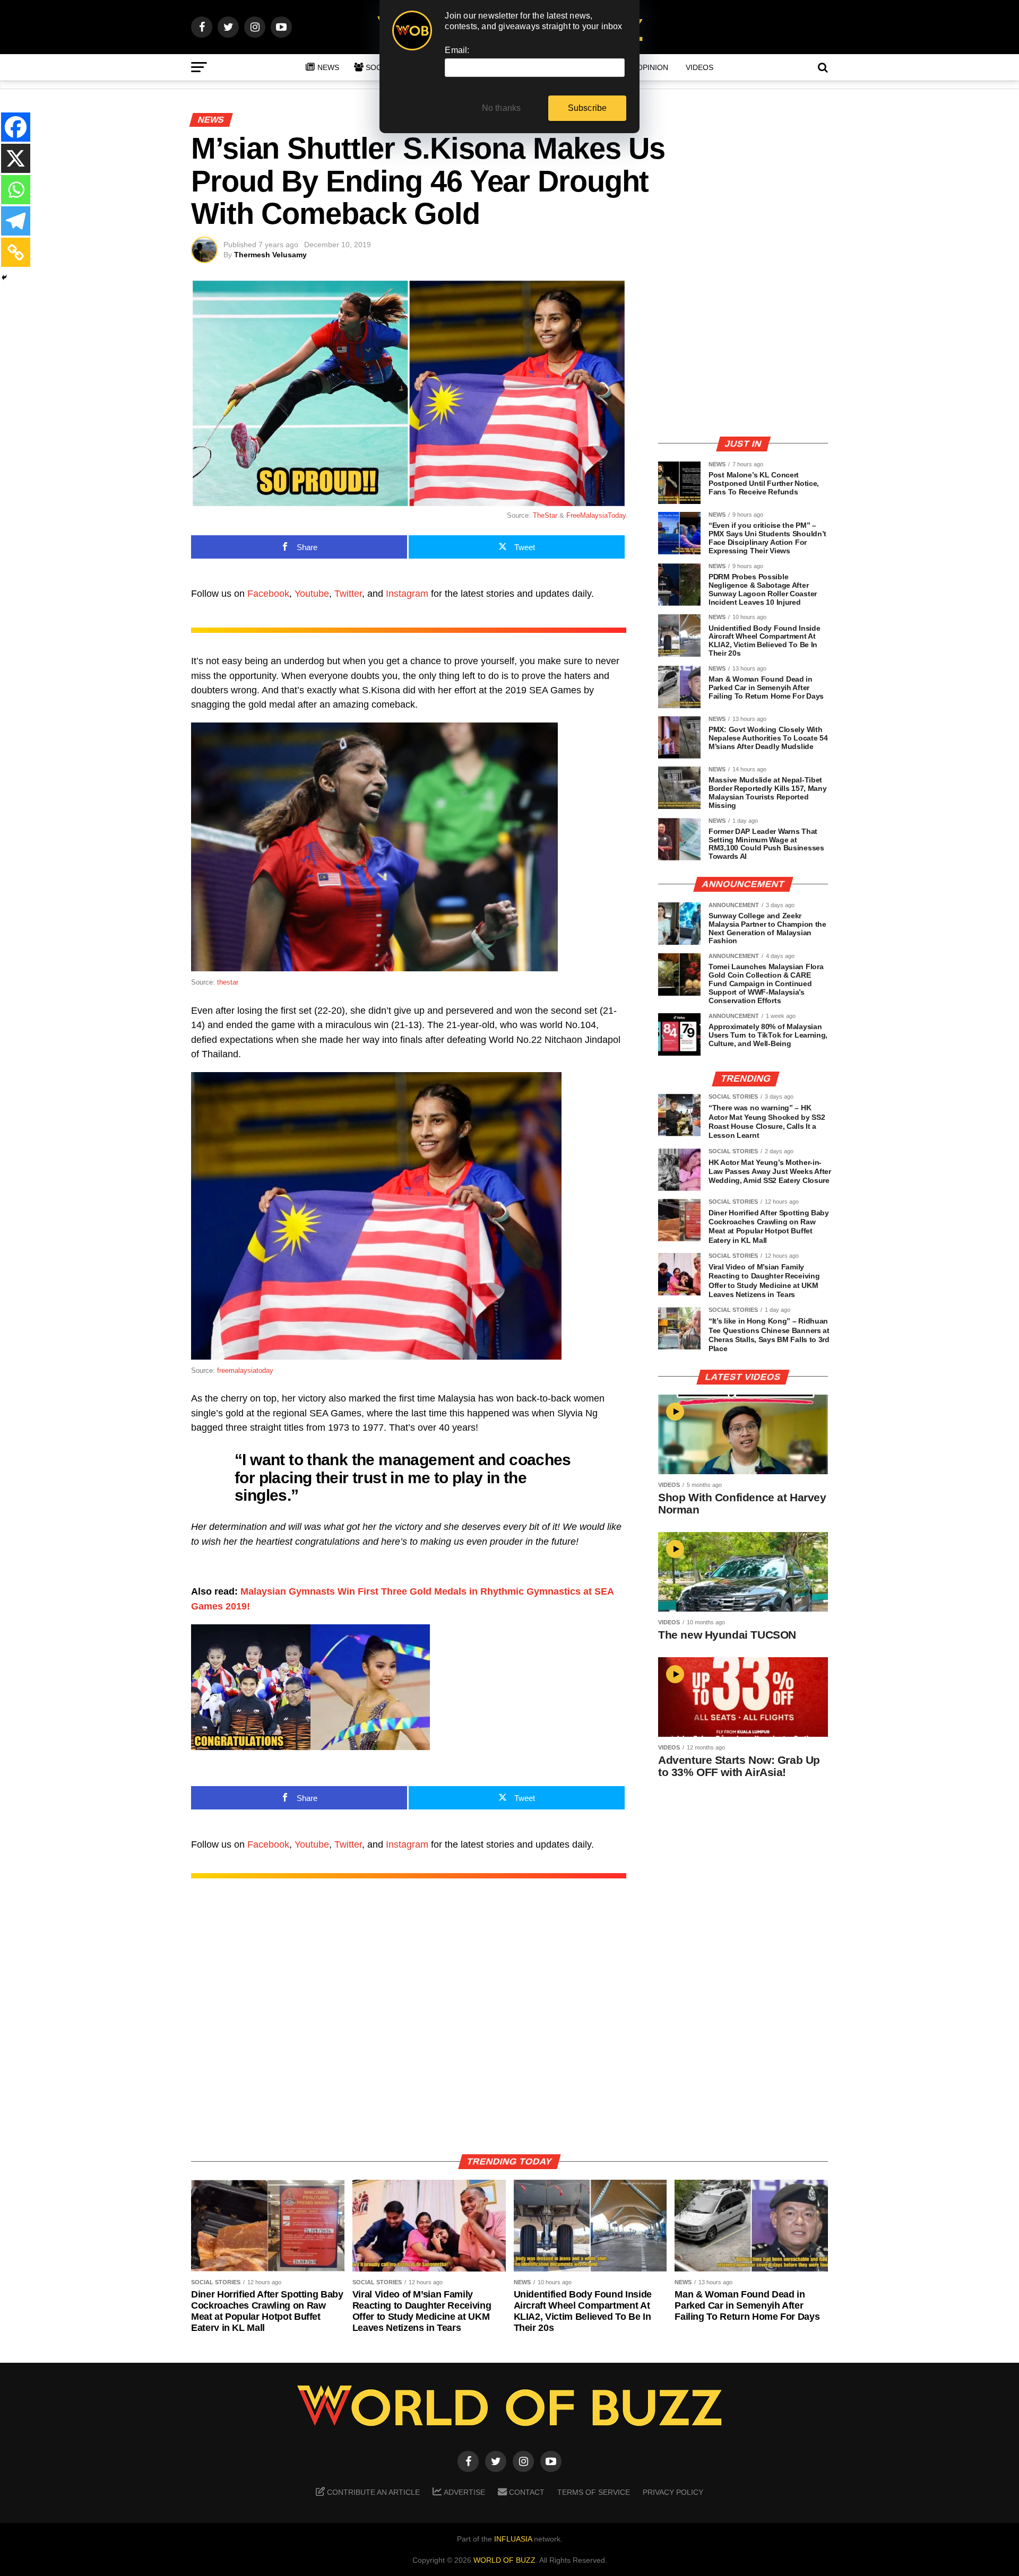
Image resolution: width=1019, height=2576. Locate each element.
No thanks (502, 108)
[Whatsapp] (16, 190)
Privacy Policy (673, 2492)
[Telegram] (16, 221)
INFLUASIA (513, 2539)
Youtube (312, 594)
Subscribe (588, 108)
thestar (228, 982)
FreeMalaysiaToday (596, 515)
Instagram (407, 594)
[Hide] (4, 277)
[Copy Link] (16, 252)
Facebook (268, 594)
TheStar (545, 515)
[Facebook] (16, 127)
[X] (16, 158)
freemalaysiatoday (245, 1370)
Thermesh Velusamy (270, 255)
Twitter (348, 594)
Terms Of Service (594, 2492)
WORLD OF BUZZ (504, 2560)
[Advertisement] (743, 353)
